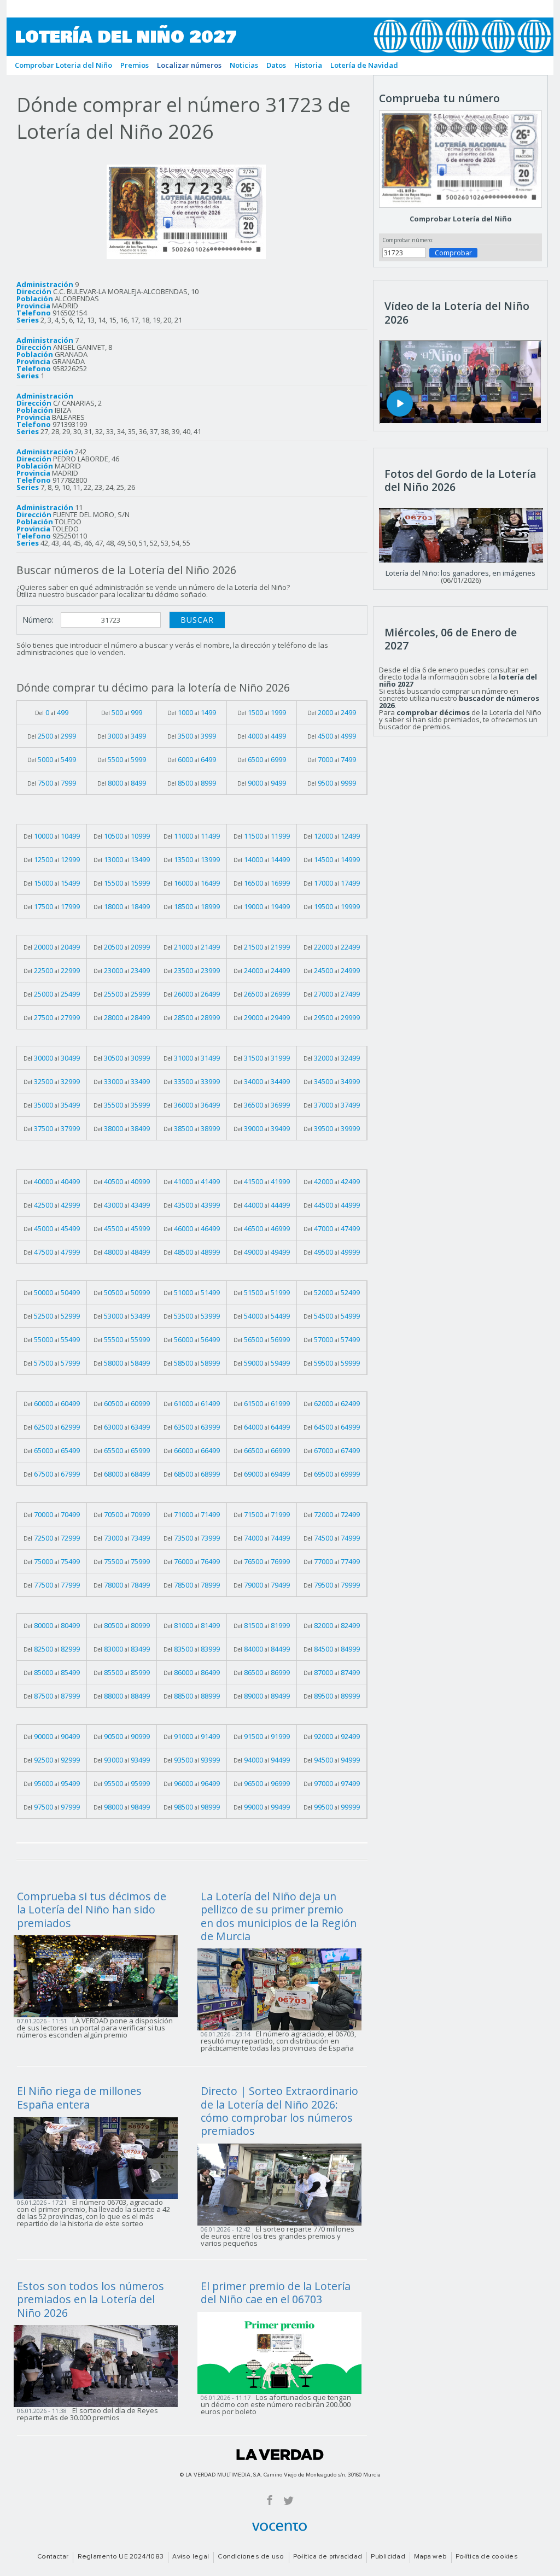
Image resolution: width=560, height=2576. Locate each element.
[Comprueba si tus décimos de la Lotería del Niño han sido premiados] (99, 1975)
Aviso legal (191, 2557)
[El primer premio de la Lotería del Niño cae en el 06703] (283, 2352)
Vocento (279, 2527)
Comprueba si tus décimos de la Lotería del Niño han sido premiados (92, 1910)
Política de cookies (487, 2557)
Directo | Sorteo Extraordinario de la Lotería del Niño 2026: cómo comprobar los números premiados (279, 2111)
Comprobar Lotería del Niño (461, 219)
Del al (52, 712)
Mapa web (430, 2557)
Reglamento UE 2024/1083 (121, 2557)
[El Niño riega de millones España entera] (99, 2157)
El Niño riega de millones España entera (79, 2097)
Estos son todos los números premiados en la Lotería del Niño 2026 (91, 2299)
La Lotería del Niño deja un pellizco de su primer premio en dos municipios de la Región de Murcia (279, 1916)
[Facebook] (270, 2500)
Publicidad (388, 2557)
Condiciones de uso (251, 2557)
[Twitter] (288, 2500)
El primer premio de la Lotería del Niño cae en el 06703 (276, 2293)
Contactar (53, 2557)
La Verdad (280, 2455)
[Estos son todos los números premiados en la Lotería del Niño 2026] (99, 2365)
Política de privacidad (328, 2557)
